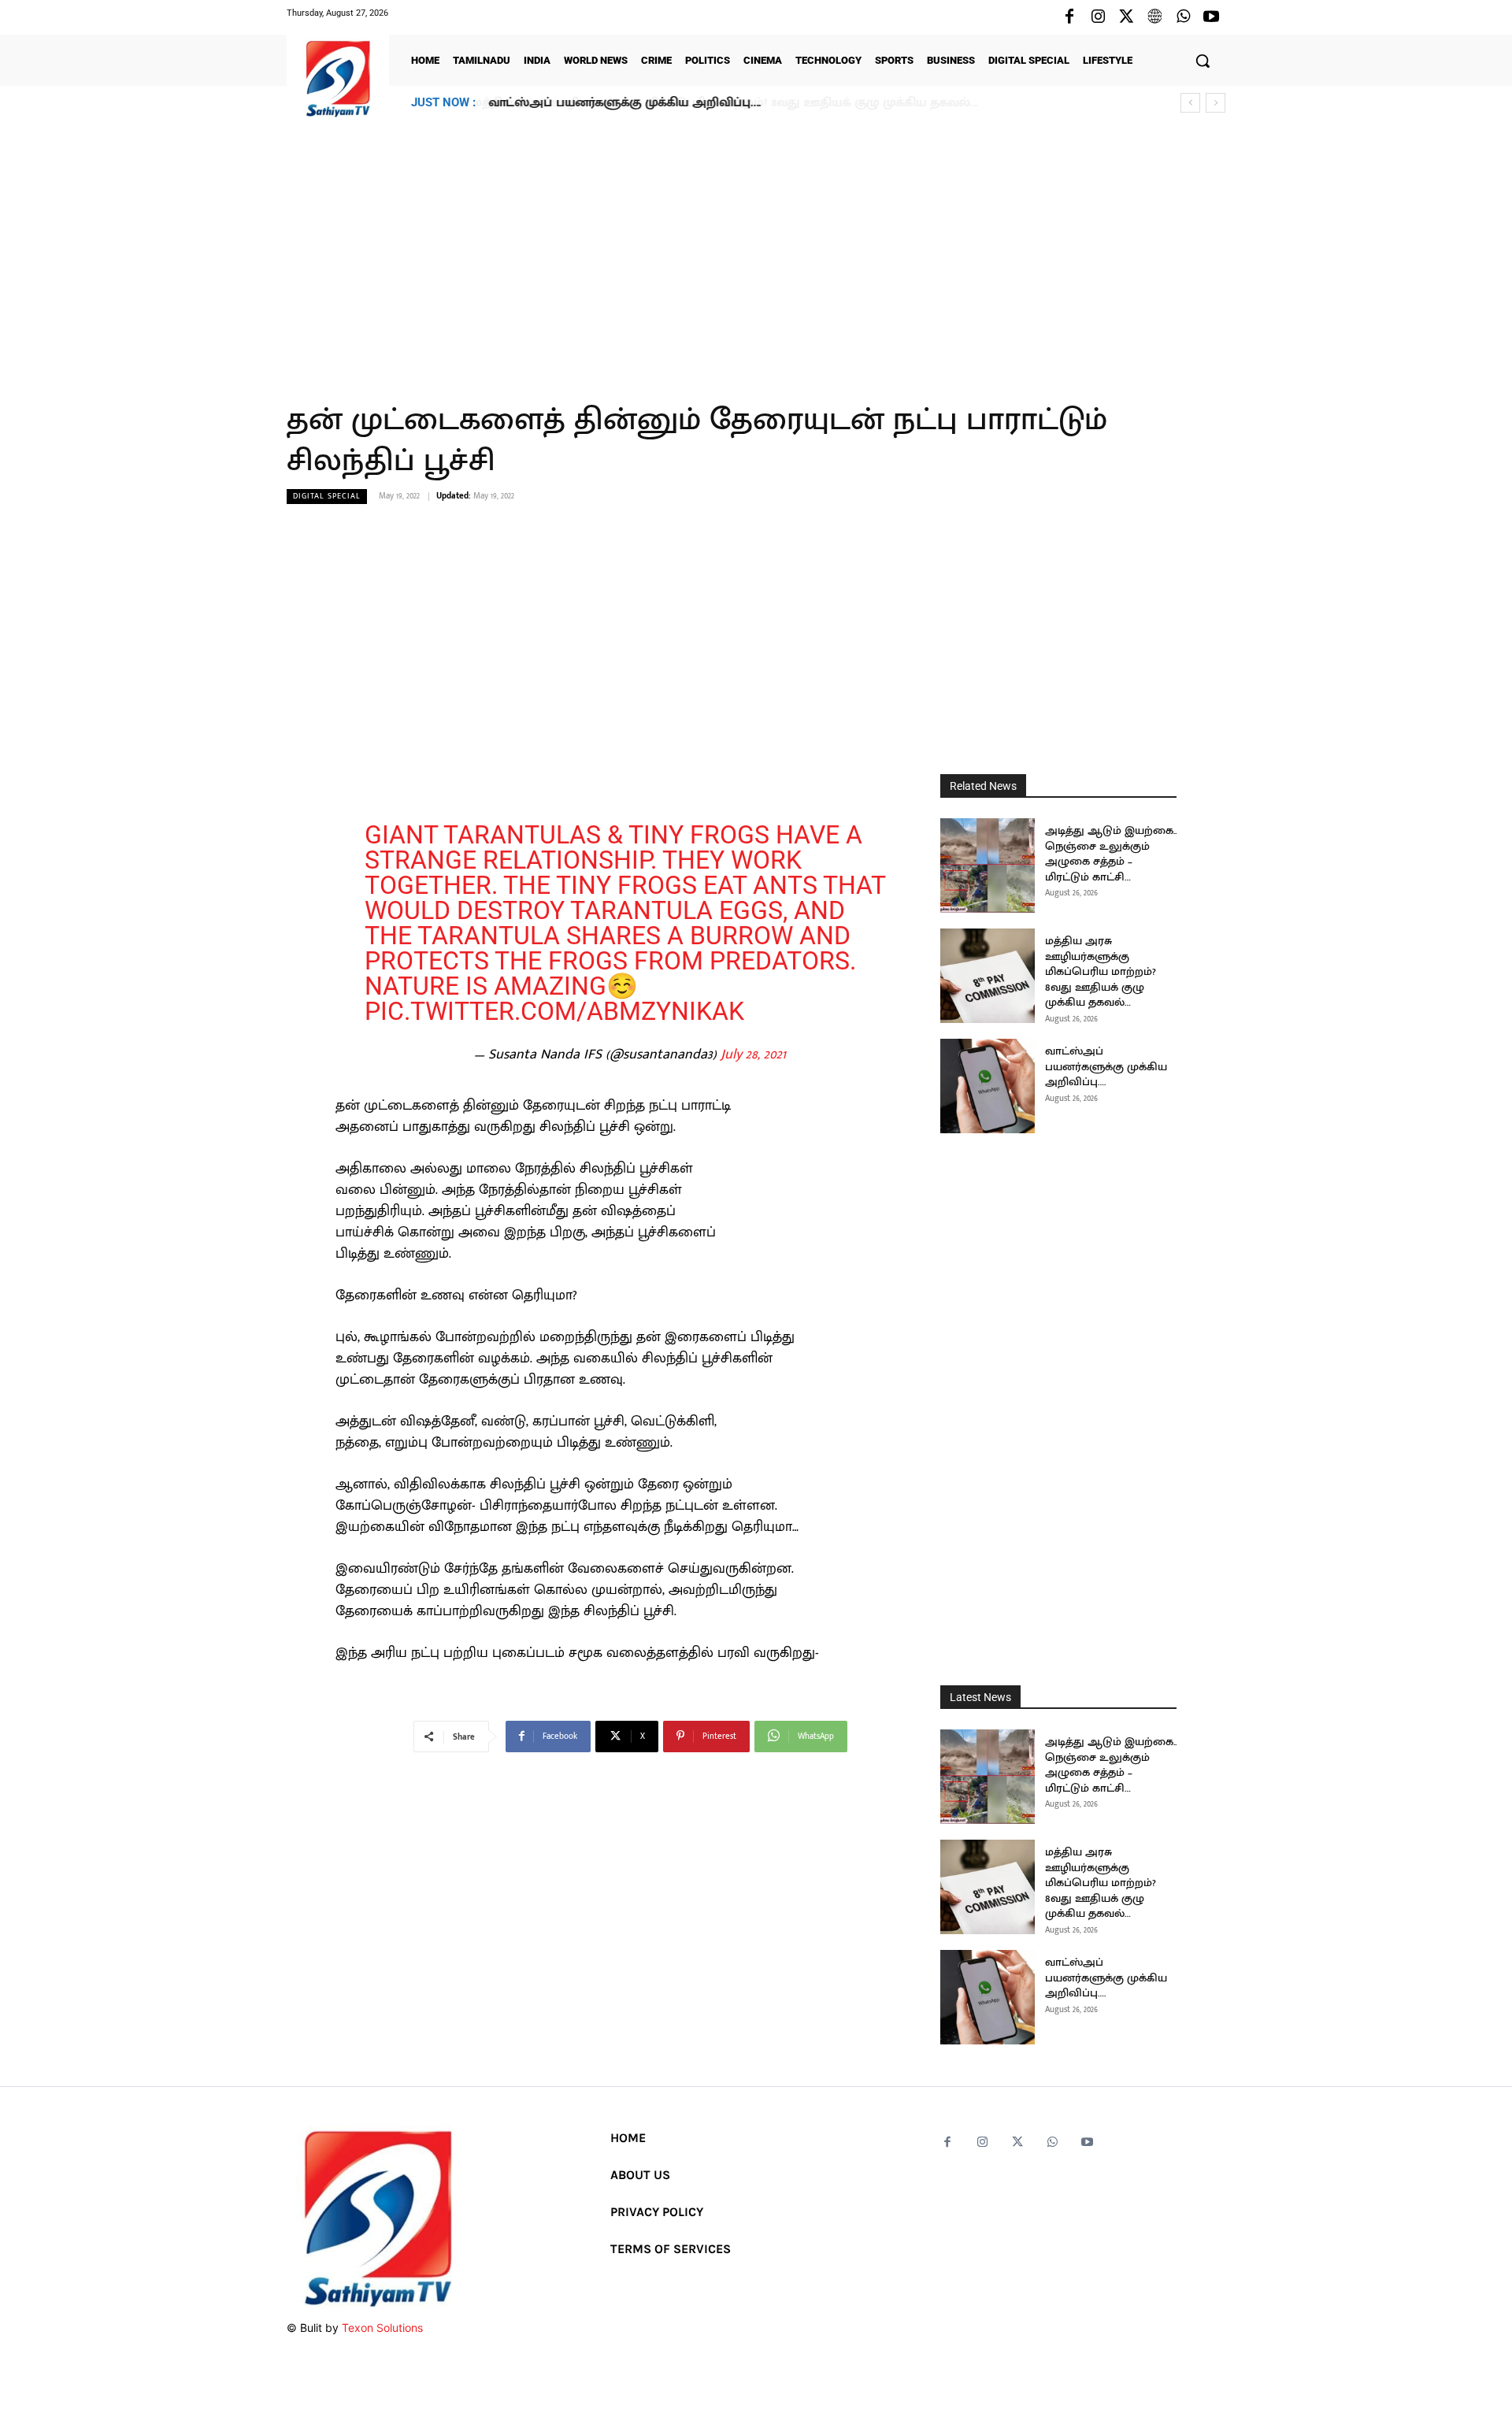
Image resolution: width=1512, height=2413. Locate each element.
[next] (1216, 103)
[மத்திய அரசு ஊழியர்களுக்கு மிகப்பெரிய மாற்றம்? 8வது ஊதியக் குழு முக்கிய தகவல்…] (988, 976)
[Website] (1154, 17)
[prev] (1190, 103)
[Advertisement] (756, 251)
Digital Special (327, 496)
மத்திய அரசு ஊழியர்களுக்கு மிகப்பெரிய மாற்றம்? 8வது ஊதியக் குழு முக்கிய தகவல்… (1101, 971)
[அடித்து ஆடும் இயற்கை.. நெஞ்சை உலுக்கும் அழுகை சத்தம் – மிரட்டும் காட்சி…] (988, 865)
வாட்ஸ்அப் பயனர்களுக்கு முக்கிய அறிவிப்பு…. (624, 103)
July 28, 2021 (753, 1055)
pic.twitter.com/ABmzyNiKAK (554, 1011)
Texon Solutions (382, 2328)
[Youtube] (1211, 17)
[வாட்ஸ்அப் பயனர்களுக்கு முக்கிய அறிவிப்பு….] (988, 1086)
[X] (1126, 17)
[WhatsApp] (1183, 17)
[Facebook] (1069, 17)
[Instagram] (1098, 17)
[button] (1203, 61)
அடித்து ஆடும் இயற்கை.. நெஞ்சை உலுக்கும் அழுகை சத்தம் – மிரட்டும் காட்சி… (1111, 854)
